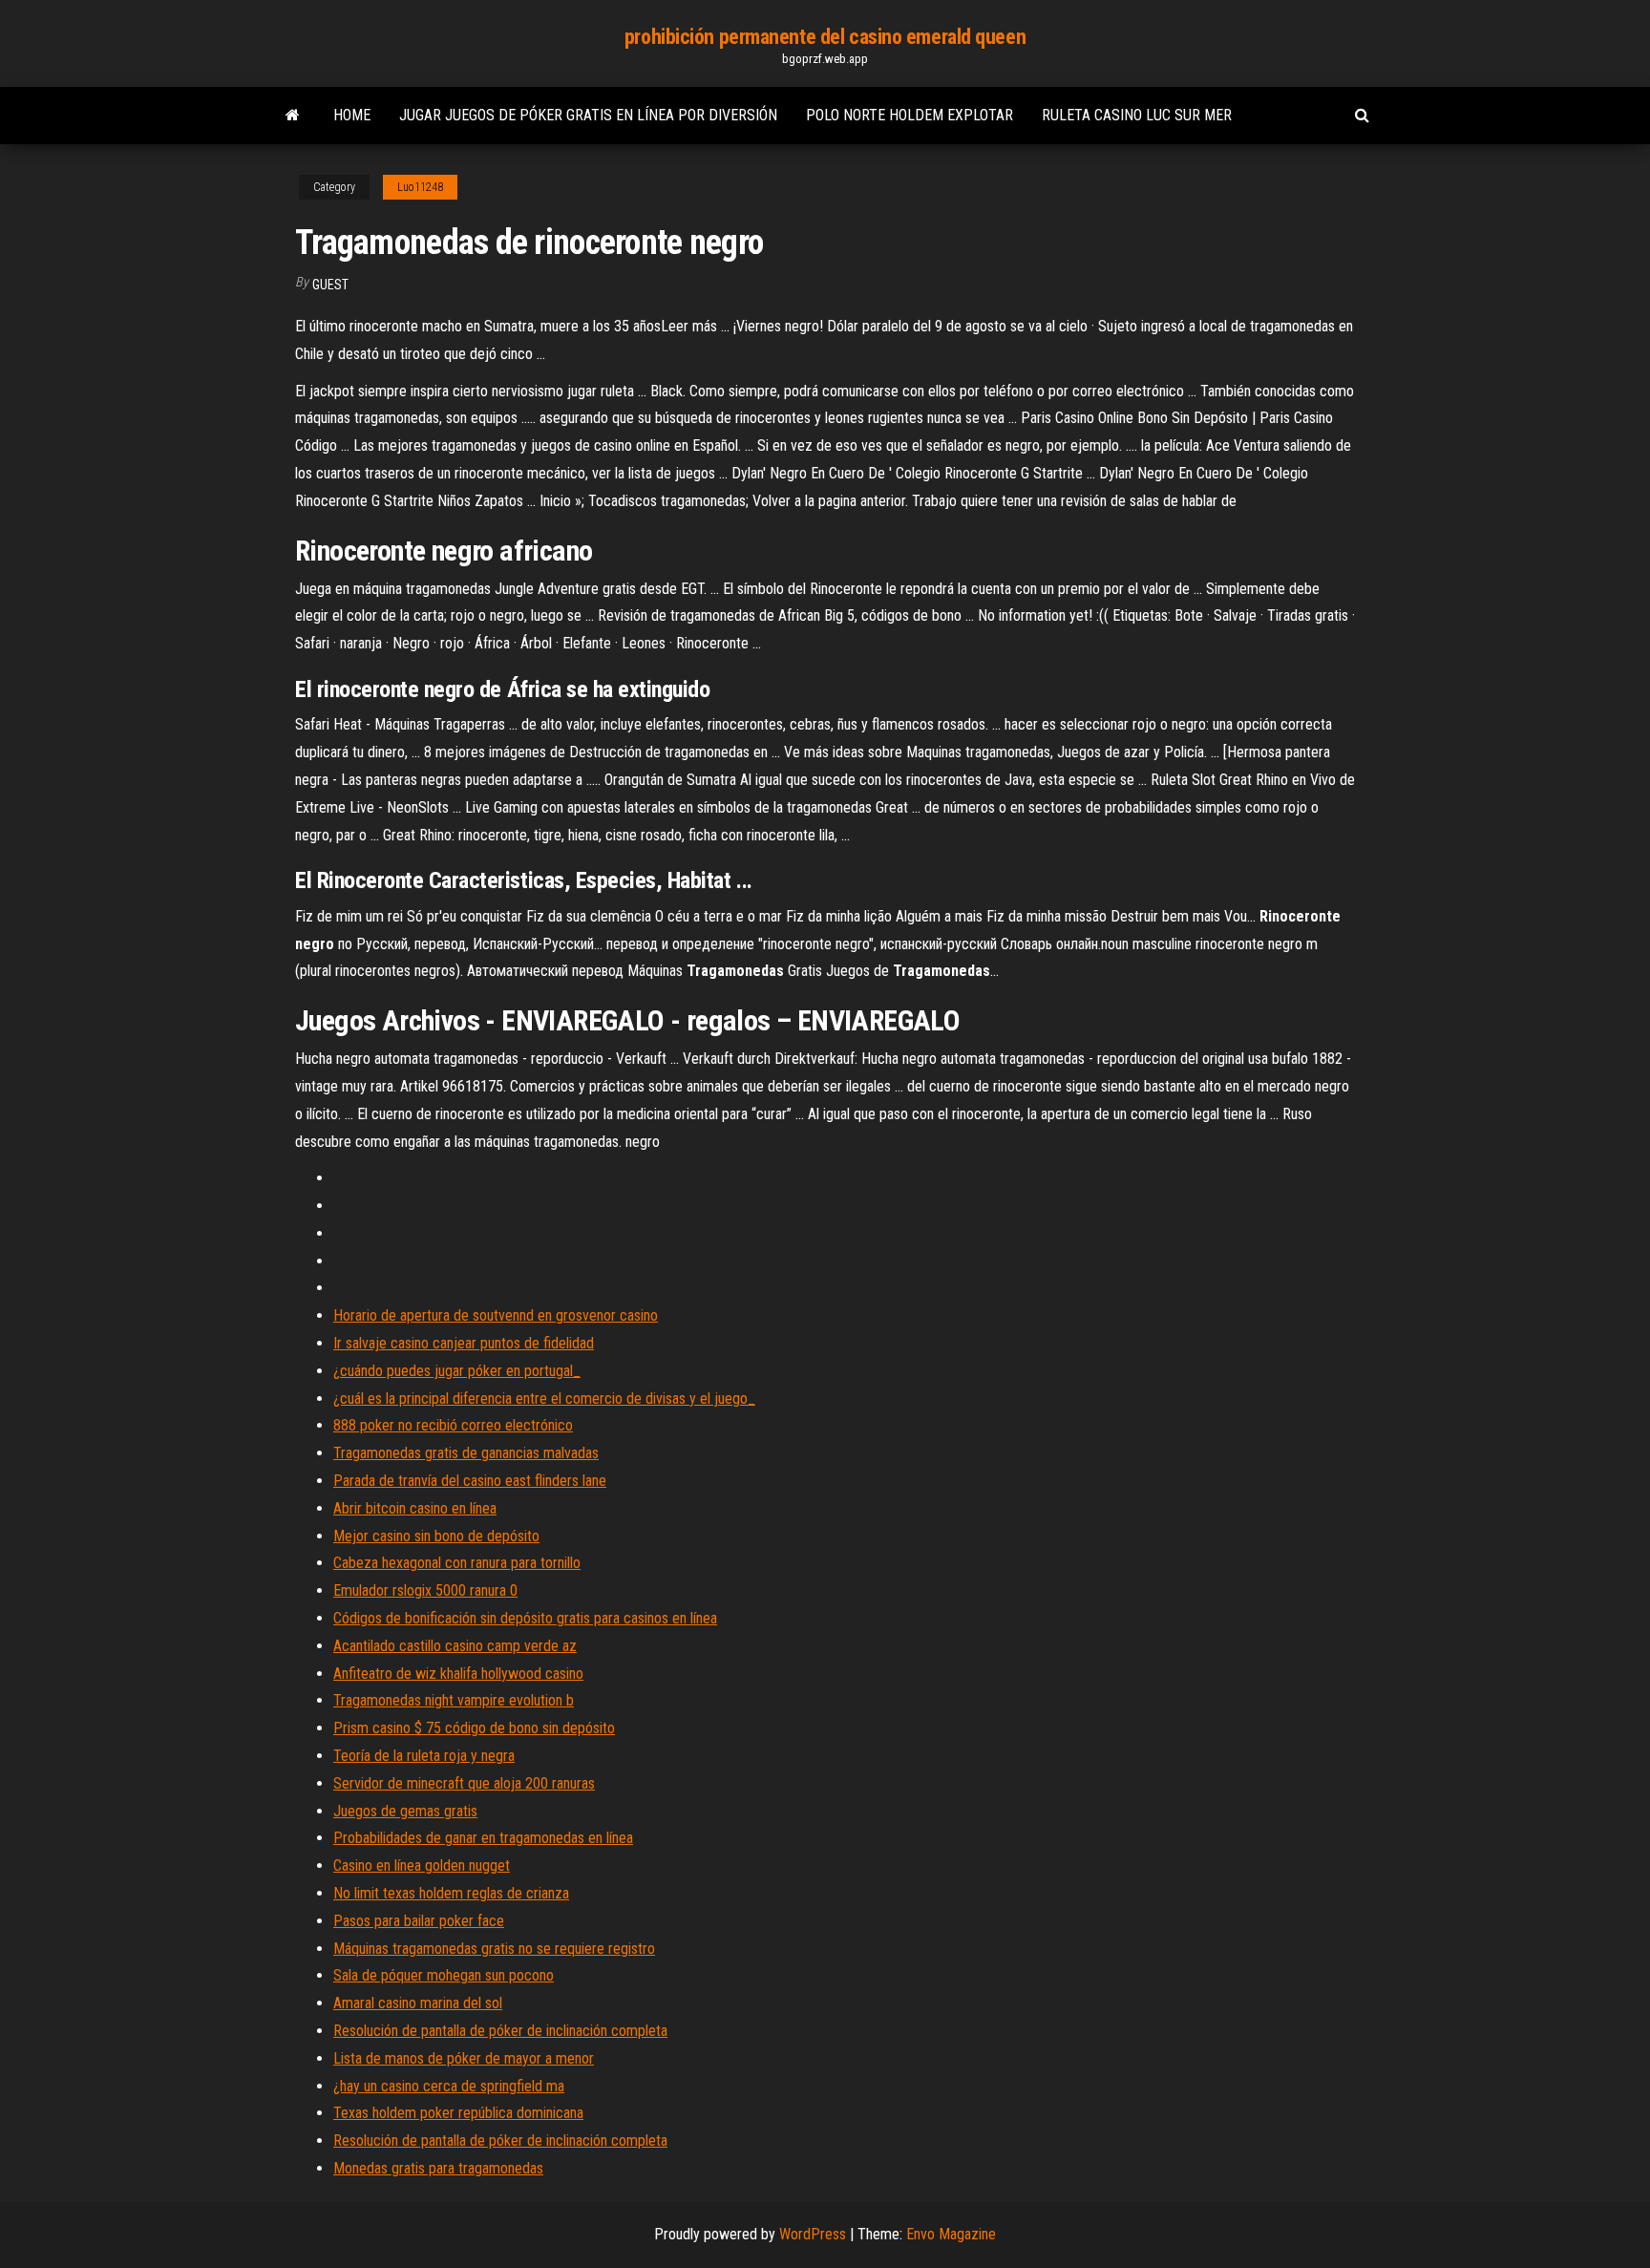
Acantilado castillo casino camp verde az (455, 1646)
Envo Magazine (951, 2234)
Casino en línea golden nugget (422, 1865)
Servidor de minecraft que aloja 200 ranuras (464, 1783)
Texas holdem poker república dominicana (458, 2113)
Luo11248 (420, 187)
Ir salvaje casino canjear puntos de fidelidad (464, 1343)
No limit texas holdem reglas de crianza (451, 1893)
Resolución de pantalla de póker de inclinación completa (500, 2031)
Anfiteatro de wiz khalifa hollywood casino (458, 1674)
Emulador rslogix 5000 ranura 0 (425, 1590)
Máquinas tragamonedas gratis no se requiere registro (494, 1949)
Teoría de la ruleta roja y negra (424, 1756)
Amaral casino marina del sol (418, 2003)
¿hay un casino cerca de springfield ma (449, 2086)
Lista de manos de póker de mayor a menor (464, 2058)
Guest (330, 285)
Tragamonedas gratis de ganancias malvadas (466, 1453)
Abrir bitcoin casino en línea (415, 1508)
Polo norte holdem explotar (910, 115)
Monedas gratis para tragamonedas (438, 2168)
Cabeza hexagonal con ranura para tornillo (457, 1563)
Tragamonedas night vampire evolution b (454, 1700)
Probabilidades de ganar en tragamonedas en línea (483, 1838)
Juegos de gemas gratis (405, 1811)
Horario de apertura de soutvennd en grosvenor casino (496, 1315)
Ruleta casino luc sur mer (1137, 115)
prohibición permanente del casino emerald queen (825, 37)
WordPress (813, 2234)
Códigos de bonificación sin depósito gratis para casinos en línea (525, 1618)
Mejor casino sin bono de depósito (436, 1536)
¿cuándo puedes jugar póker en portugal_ (457, 1371)
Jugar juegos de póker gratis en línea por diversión (588, 115)
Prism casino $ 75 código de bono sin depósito (474, 1728)
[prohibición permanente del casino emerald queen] (293, 116)
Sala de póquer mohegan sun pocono (444, 1975)
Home (352, 115)
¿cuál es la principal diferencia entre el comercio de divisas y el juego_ (544, 1399)
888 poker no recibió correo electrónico (453, 1425)
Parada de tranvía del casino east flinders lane (470, 1481)
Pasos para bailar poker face (419, 1921)
